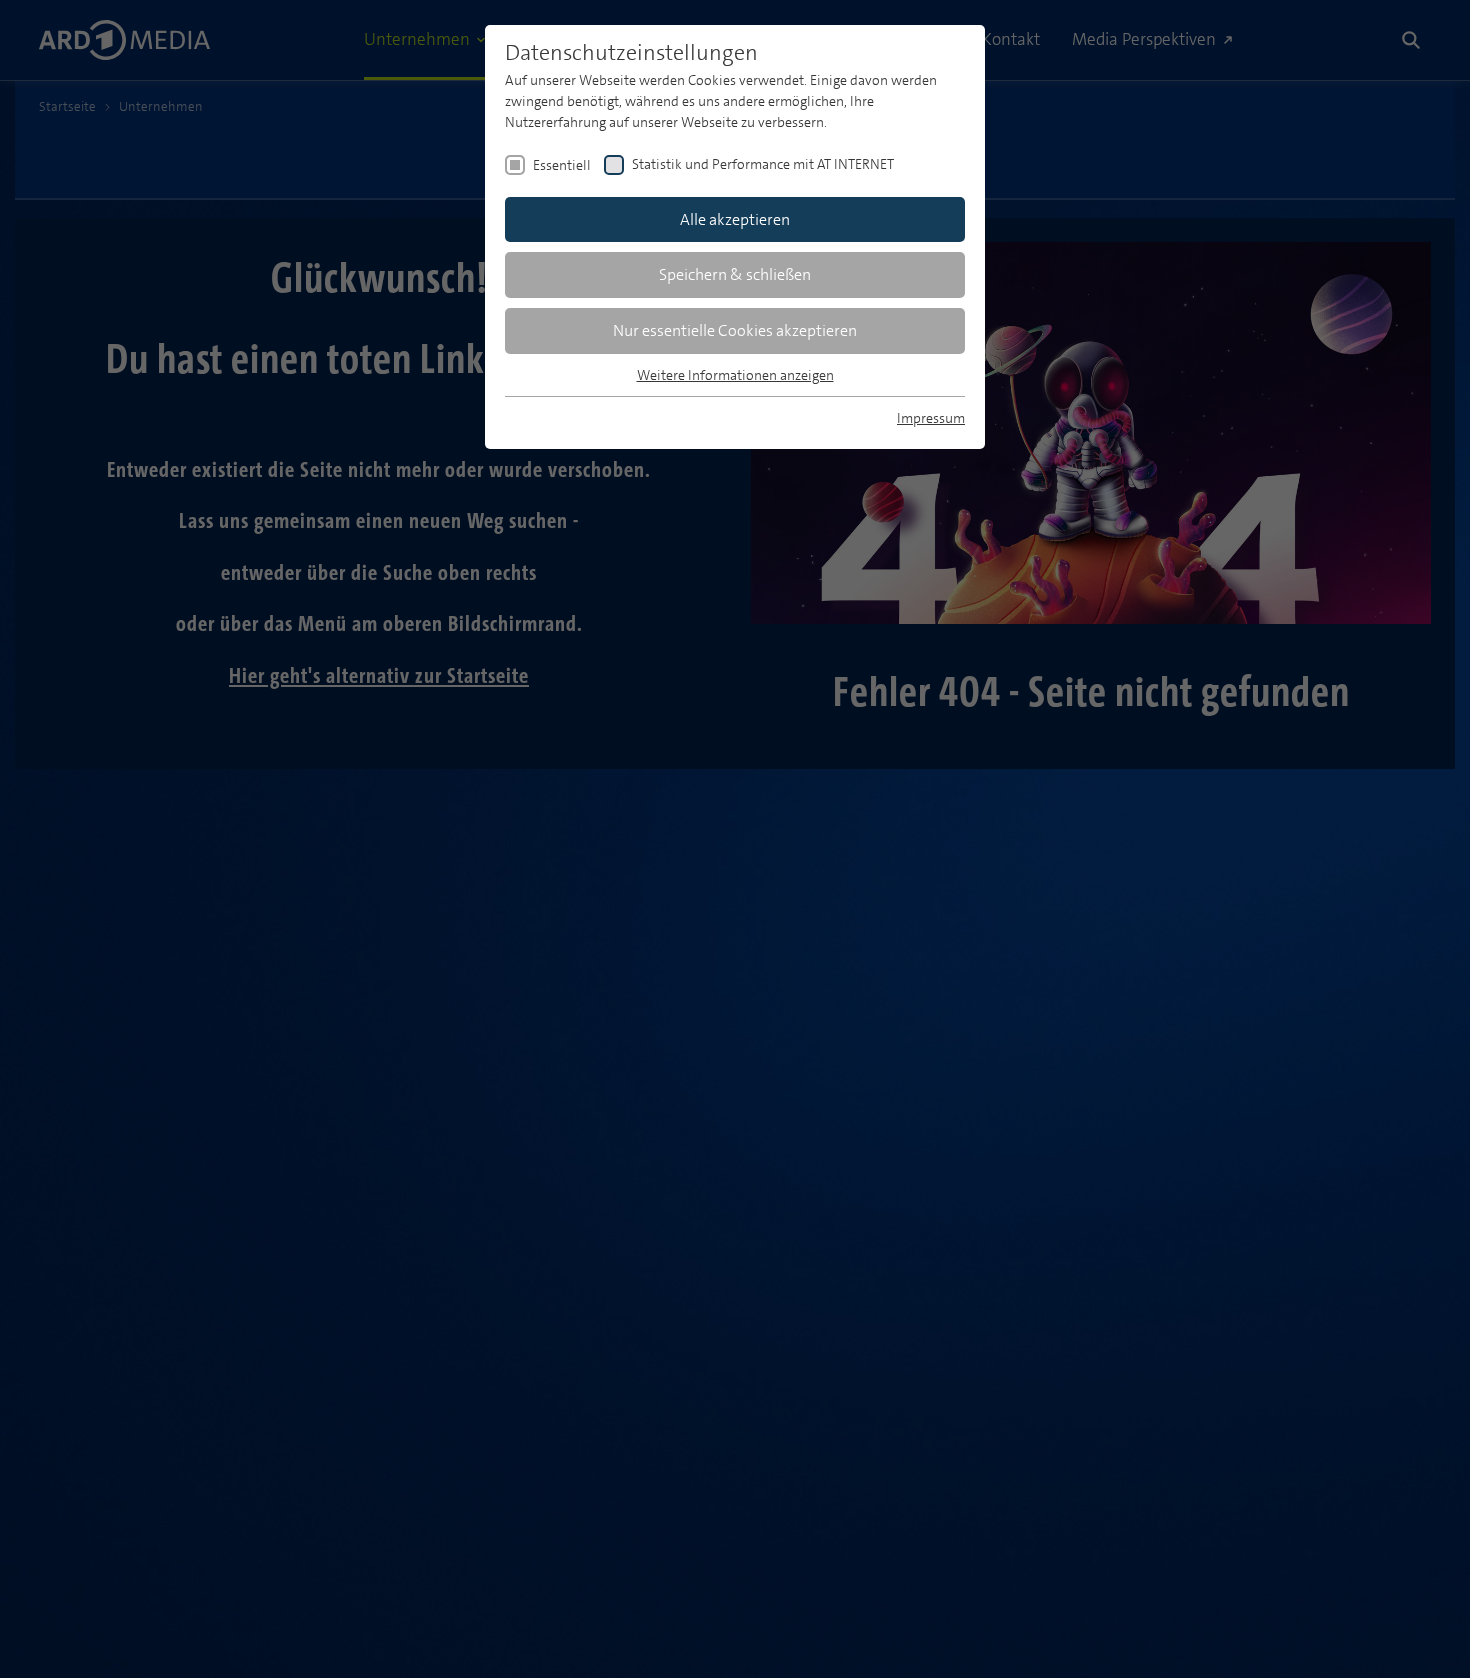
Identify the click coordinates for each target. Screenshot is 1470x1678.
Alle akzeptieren (735, 219)
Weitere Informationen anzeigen (735, 375)
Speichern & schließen (735, 274)
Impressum (931, 418)
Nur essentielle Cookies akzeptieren (735, 330)
